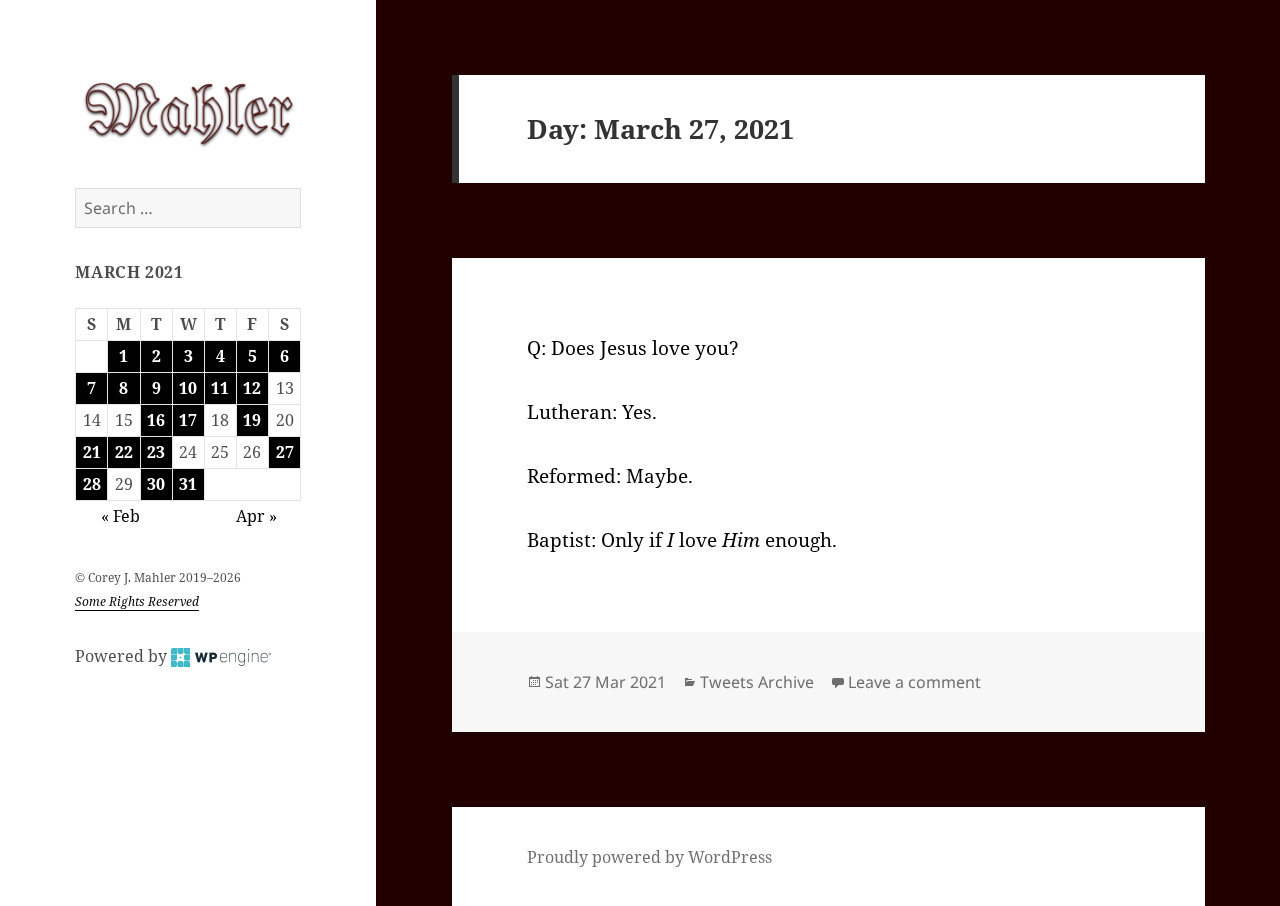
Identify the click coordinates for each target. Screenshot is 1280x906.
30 (156, 484)
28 (92, 484)
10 (188, 388)
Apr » (256, 516)
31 (188, 484)
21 (92, 452)
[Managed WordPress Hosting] (221, 656)
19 (252, 420)
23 (156, 452)
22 (124, 452)
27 (285, 452)
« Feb (120, 516)
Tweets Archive (757, 682)
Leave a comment (914, 682)
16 (156, 420)
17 (188, 420)
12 (252, 388)
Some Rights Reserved (137, 601)
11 (220, 388)
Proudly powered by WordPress (649, 857)
